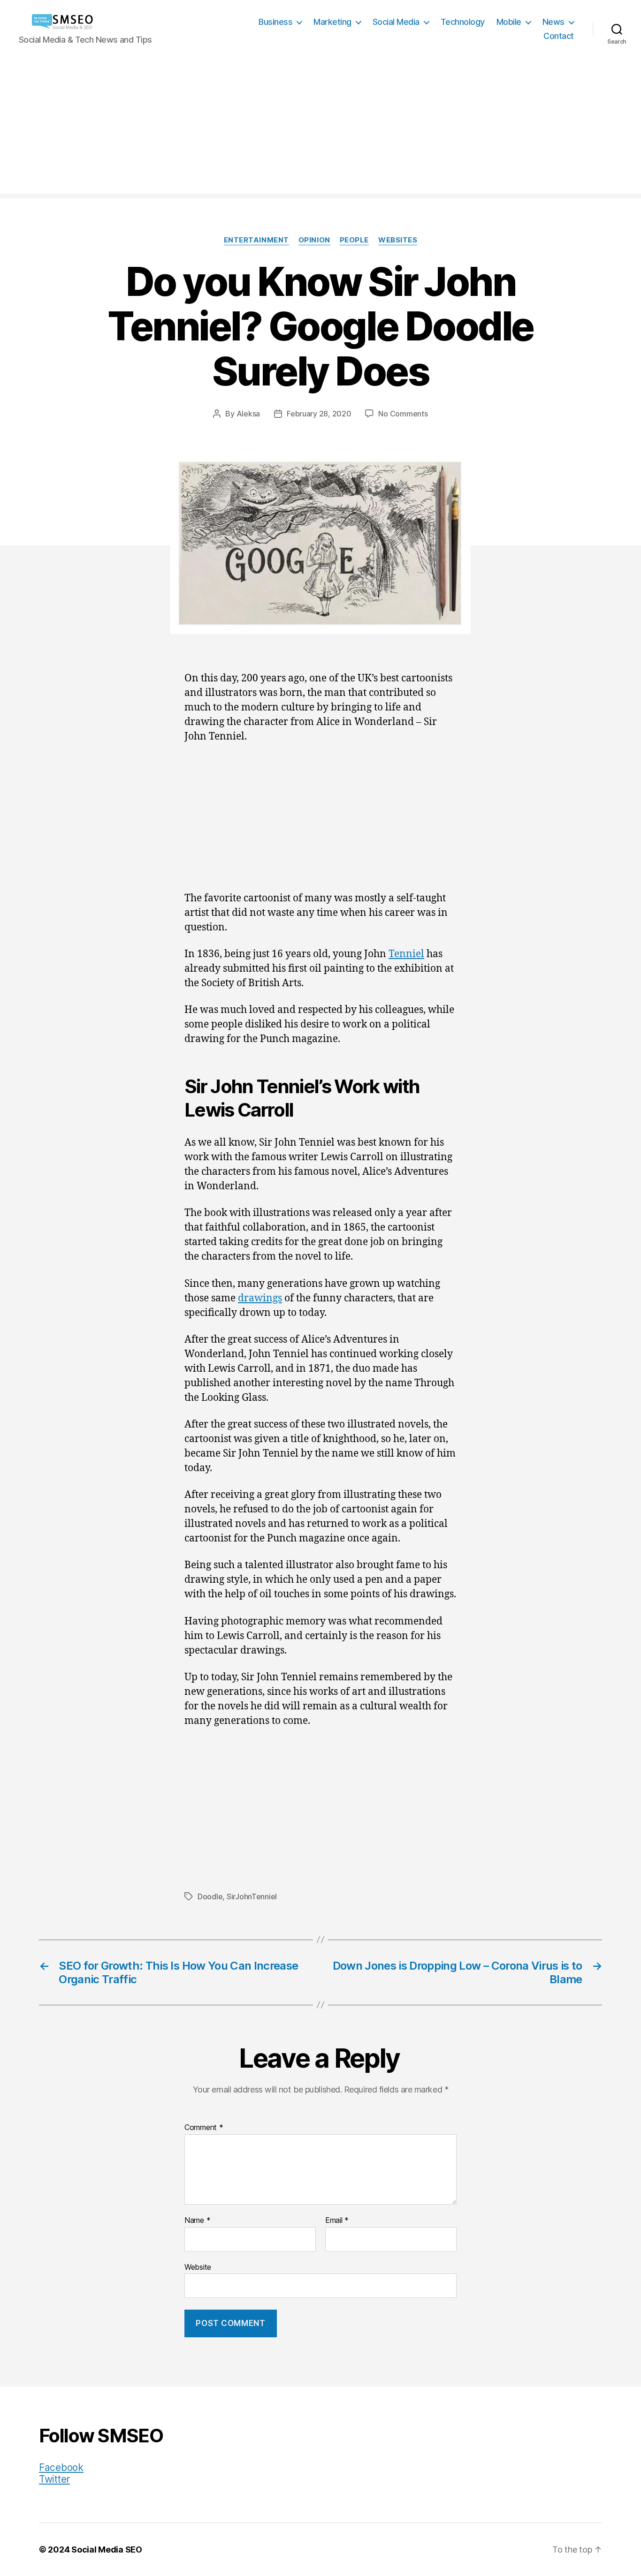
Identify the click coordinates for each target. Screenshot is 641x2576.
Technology (463, 22)
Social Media (396, 22)
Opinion (314, 240)
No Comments (403, 414)
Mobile (509, 22)
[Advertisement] (320, 128)
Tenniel (406, 954)
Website (198, 2267)
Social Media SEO (107, 2550)
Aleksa (248, 414)
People (354, 240)
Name (197, 2221)
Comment (204, 2128)
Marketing (332, 22)
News (553, 22)
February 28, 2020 (319, 414)
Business (275, 22)
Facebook (61, 2467)
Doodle (210, 1896)
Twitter (54, 2479)
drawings (260, 1298)
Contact (559, 36)
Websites (398, 240)
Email (337, 2221)
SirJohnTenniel (252, 1896)
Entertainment (256, 240)
